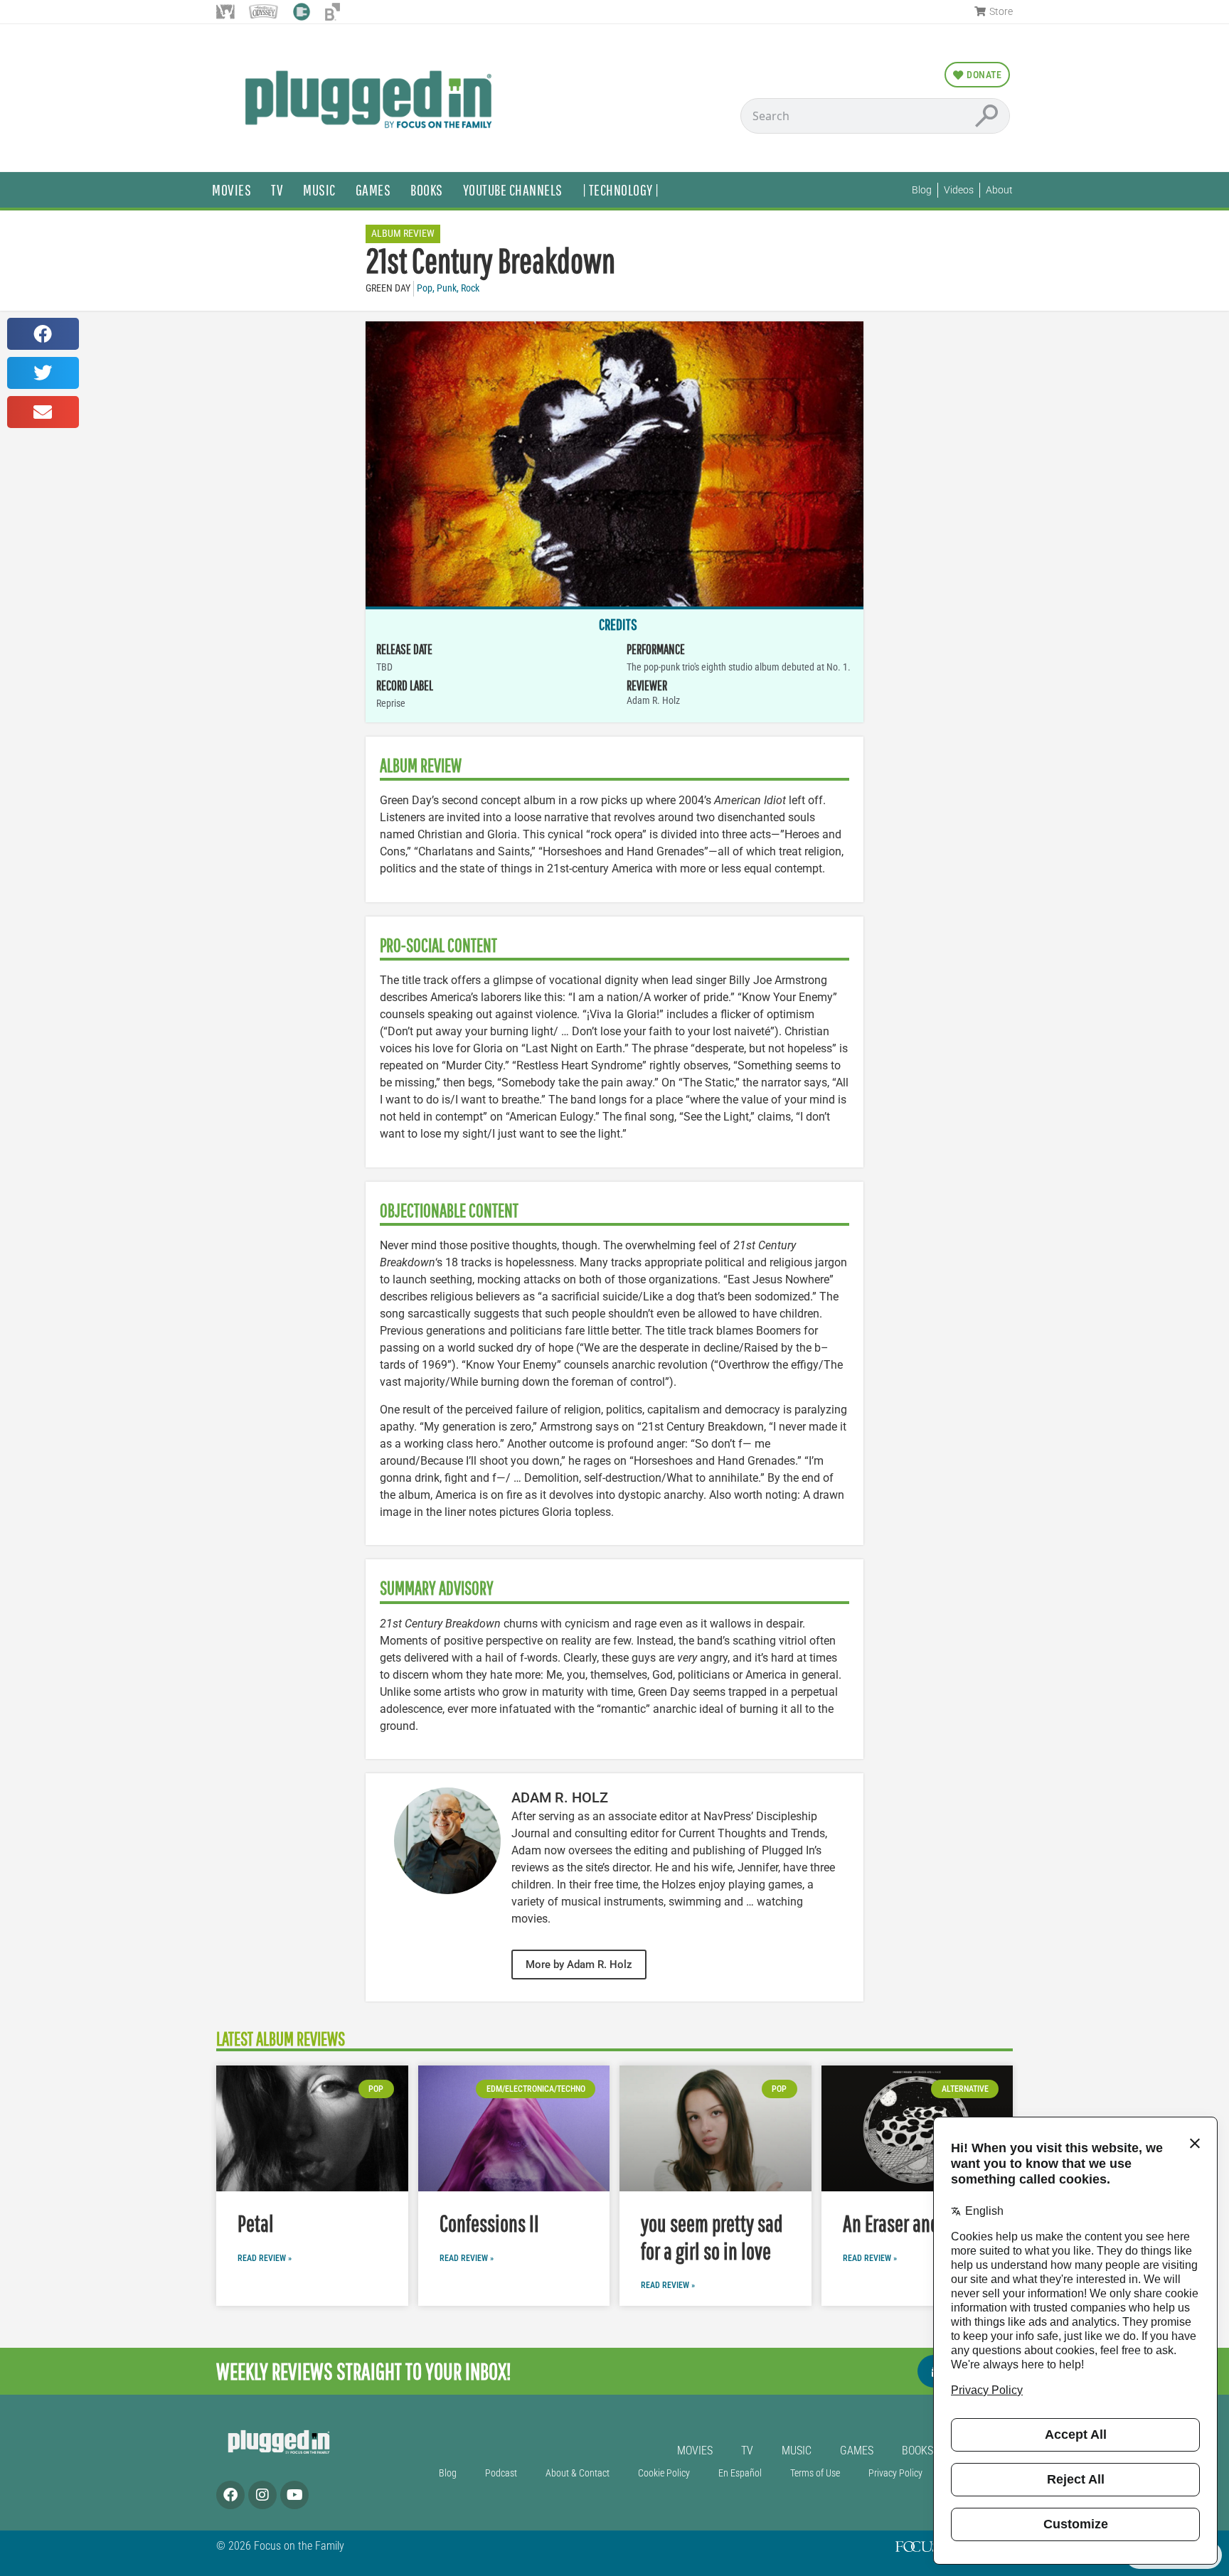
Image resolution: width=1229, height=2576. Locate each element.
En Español (740, 2473)
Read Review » (265, 2258)
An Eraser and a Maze (917, 2223)
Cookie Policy (664, 2473)
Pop (425, 288)
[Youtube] (294, 2495)
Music (319, 189)
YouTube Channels (513, 189)
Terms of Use (815, 2473)
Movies (232, 189)
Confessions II (489, 2223)
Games (373, 189)
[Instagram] (262, 2495)
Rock (470, 288)
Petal (256, 2223)
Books (427, 189)
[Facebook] (230, 2495)
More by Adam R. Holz (579, 1965)
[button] (43, 334)
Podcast (501, 2473)
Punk (447, 288)
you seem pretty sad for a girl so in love (712, 2236)
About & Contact (578, 2473)
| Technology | (621, 189)
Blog (448, 2473)
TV (277, 189)
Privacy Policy (895, 2473)
